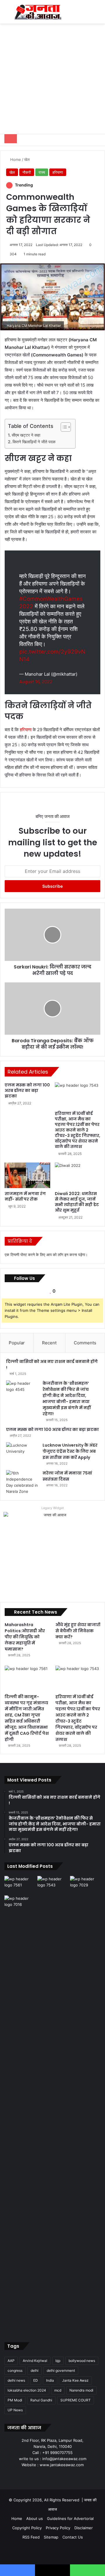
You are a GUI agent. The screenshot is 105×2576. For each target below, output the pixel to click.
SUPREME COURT (76, 2400)
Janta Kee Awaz (75, 2380)
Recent (49, 1343)
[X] (45, 2476)
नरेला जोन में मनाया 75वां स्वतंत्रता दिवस (67, 1476)
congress (15, 2370)
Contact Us (73, 2537)
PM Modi (15, 2400)
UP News (15, 2410)
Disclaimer (84, 2528)
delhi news (16, 2380)
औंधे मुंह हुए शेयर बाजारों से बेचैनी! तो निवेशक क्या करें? (78, 1631)
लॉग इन (63, 1255)
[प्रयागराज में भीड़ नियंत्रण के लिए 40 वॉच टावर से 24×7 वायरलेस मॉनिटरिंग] (20, 2113)
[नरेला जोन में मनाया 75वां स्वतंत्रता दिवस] (22, 1482)
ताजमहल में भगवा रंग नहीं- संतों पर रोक (25, 1196)
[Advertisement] (52, 79)
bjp (58, 2361)
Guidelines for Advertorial (70, 2518)
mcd (58, 2390)
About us (35, 2518)
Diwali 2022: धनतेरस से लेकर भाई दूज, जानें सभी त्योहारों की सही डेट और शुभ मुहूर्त (77, 1202)
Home (15, 159)
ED (36, 2380)
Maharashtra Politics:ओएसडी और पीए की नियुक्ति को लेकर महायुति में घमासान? (25, 1637)
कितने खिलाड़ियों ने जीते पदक (34, 442)
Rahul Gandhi (41, 2400)
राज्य (42, 172)
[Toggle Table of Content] (63, 427)
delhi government (61, 2370)
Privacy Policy (58, 2528)
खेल (27, 159)
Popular (17, 1343)
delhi (35, 2370)
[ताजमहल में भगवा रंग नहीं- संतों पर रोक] (27, 1175)
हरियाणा (58, 172)
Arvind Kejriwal (35, 2361)
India (50, 2380)
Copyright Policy (27, 2528)
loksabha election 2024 (27, 2390)
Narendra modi (81, 2390)
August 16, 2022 (36, 682)
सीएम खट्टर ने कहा (26, 435)
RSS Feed (31, 2537)
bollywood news (82, 2361)
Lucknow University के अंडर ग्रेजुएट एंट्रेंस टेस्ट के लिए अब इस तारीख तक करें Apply (70, 1451)
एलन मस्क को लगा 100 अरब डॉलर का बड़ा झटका (27, 1090)
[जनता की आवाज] (38, 12)
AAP (11, 2361)
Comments (85, 1343)
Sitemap (51, 2537)
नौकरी (27, 172)
